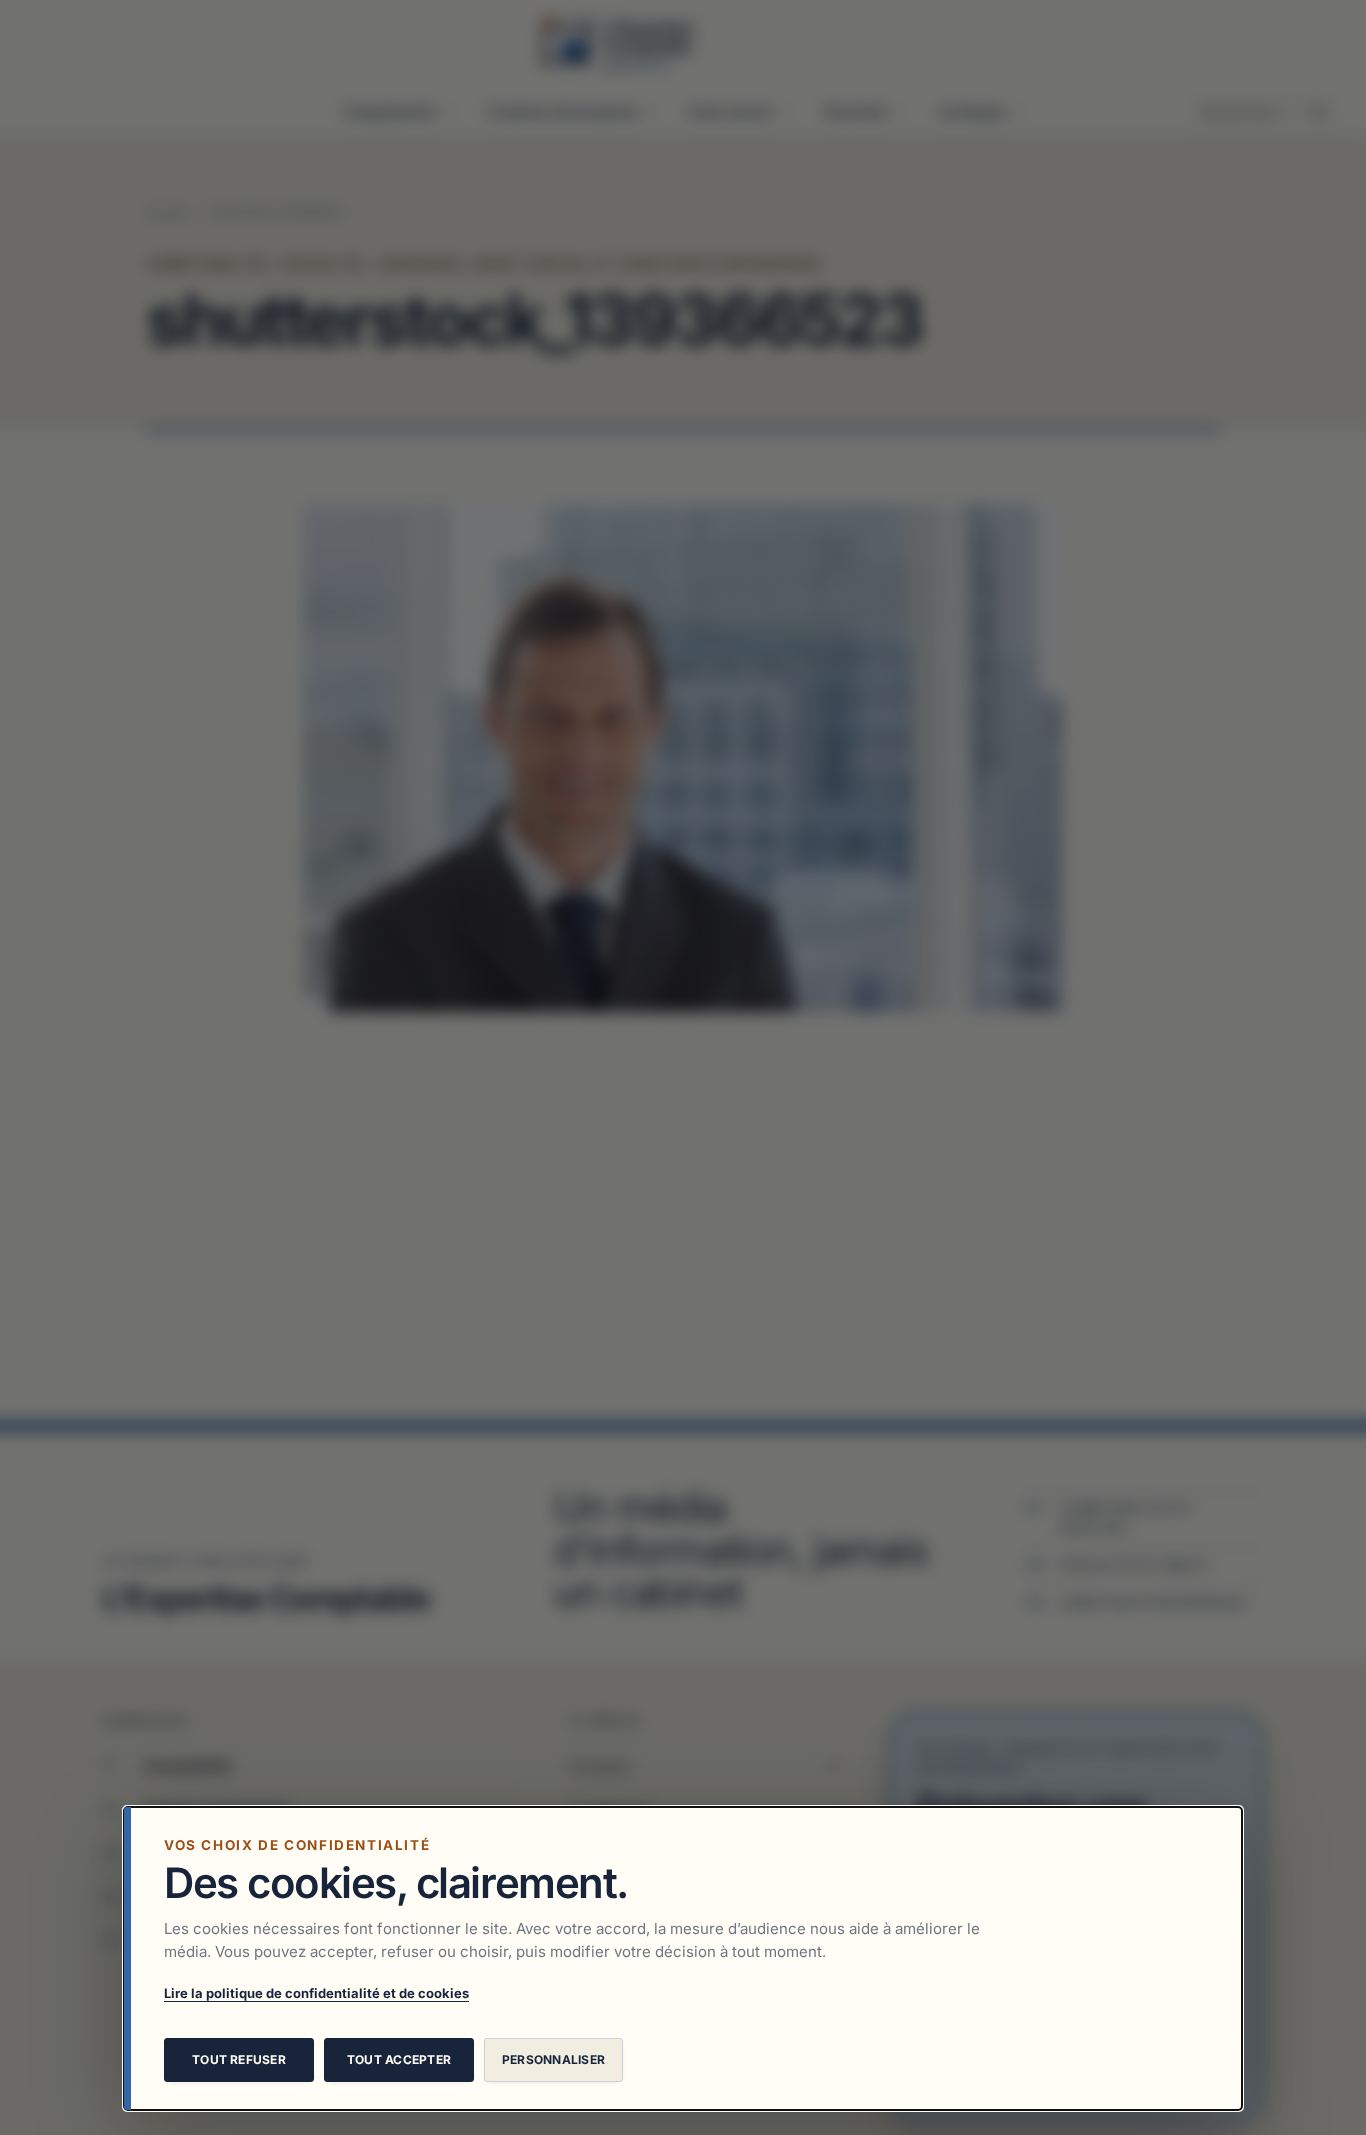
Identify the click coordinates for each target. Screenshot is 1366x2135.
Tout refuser (239, 2059)
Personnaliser (553, 2059)
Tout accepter (399, 2059)
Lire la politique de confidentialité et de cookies (316, 1993)
